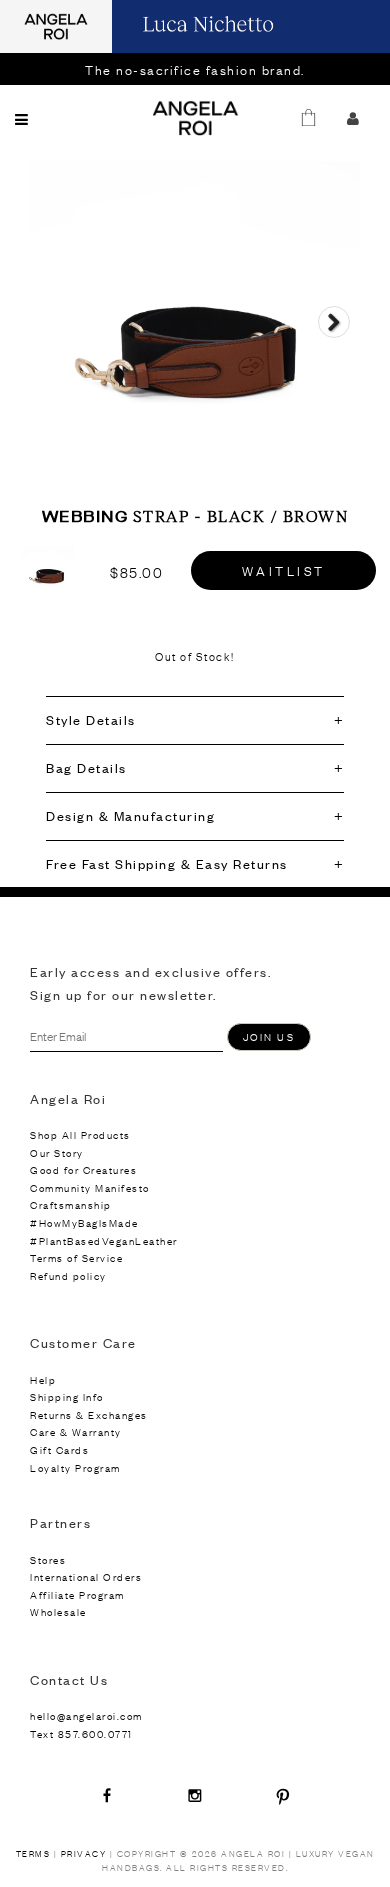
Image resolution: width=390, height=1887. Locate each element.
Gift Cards (59, 1449)
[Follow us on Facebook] (107, 1795)
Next (333, 340)
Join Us (269, 1036)
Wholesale (58, 1611)
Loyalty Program (75, 1467)
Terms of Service (76, 1257)
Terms (33, 1853)
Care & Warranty (76, 1431)
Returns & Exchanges (89, 1414)
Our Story (57, 1152)
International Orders (86, 1576)
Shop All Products (80, 1134)
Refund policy (68, 1275)
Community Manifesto (90, 1187)
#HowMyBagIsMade (84, 1222)
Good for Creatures (83, 1169)
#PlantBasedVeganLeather (104, 1240)
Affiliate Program (77, 1594)
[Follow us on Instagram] (195, 1795)
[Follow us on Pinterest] (283, 1795)
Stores (48, 1559)
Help (43, 1379)
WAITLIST (284, 570)
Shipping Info (67, 1396)
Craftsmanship (71, 1204)
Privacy (84, 1853)
